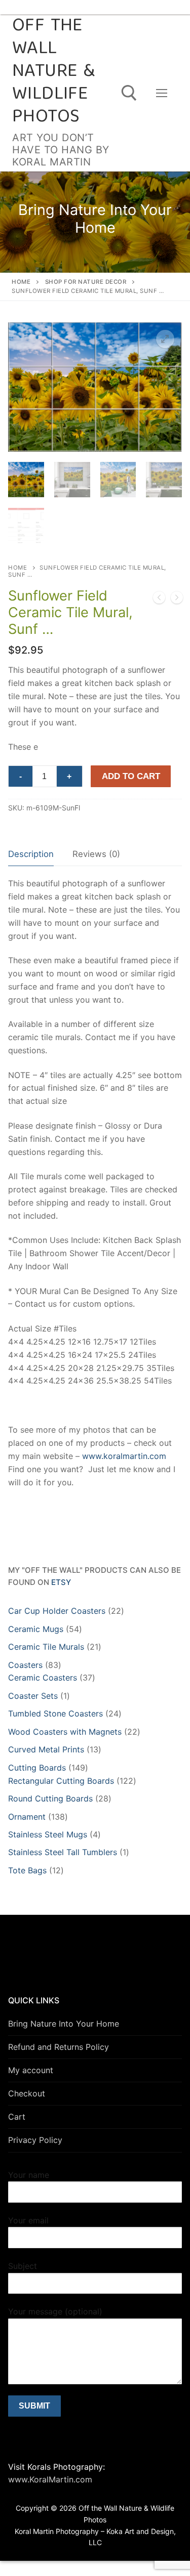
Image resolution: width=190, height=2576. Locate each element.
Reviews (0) (96, 854)
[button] (165, 339)
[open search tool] (129, 93)
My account (31, 2070)
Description (31, 854)
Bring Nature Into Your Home (64, 2024)
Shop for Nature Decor (86, 282)
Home (21, 282)
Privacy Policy (35, 2140)
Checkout (27, 2093)
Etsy (61, 1582)
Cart (17, 2117)
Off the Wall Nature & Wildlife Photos (53, 72)
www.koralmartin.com (124, 1456)
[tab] (31, 855)
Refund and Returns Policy (59, 2047)
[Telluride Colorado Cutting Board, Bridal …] (177, 599)
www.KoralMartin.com (50, 2479)
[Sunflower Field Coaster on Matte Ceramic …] (159, 599)
